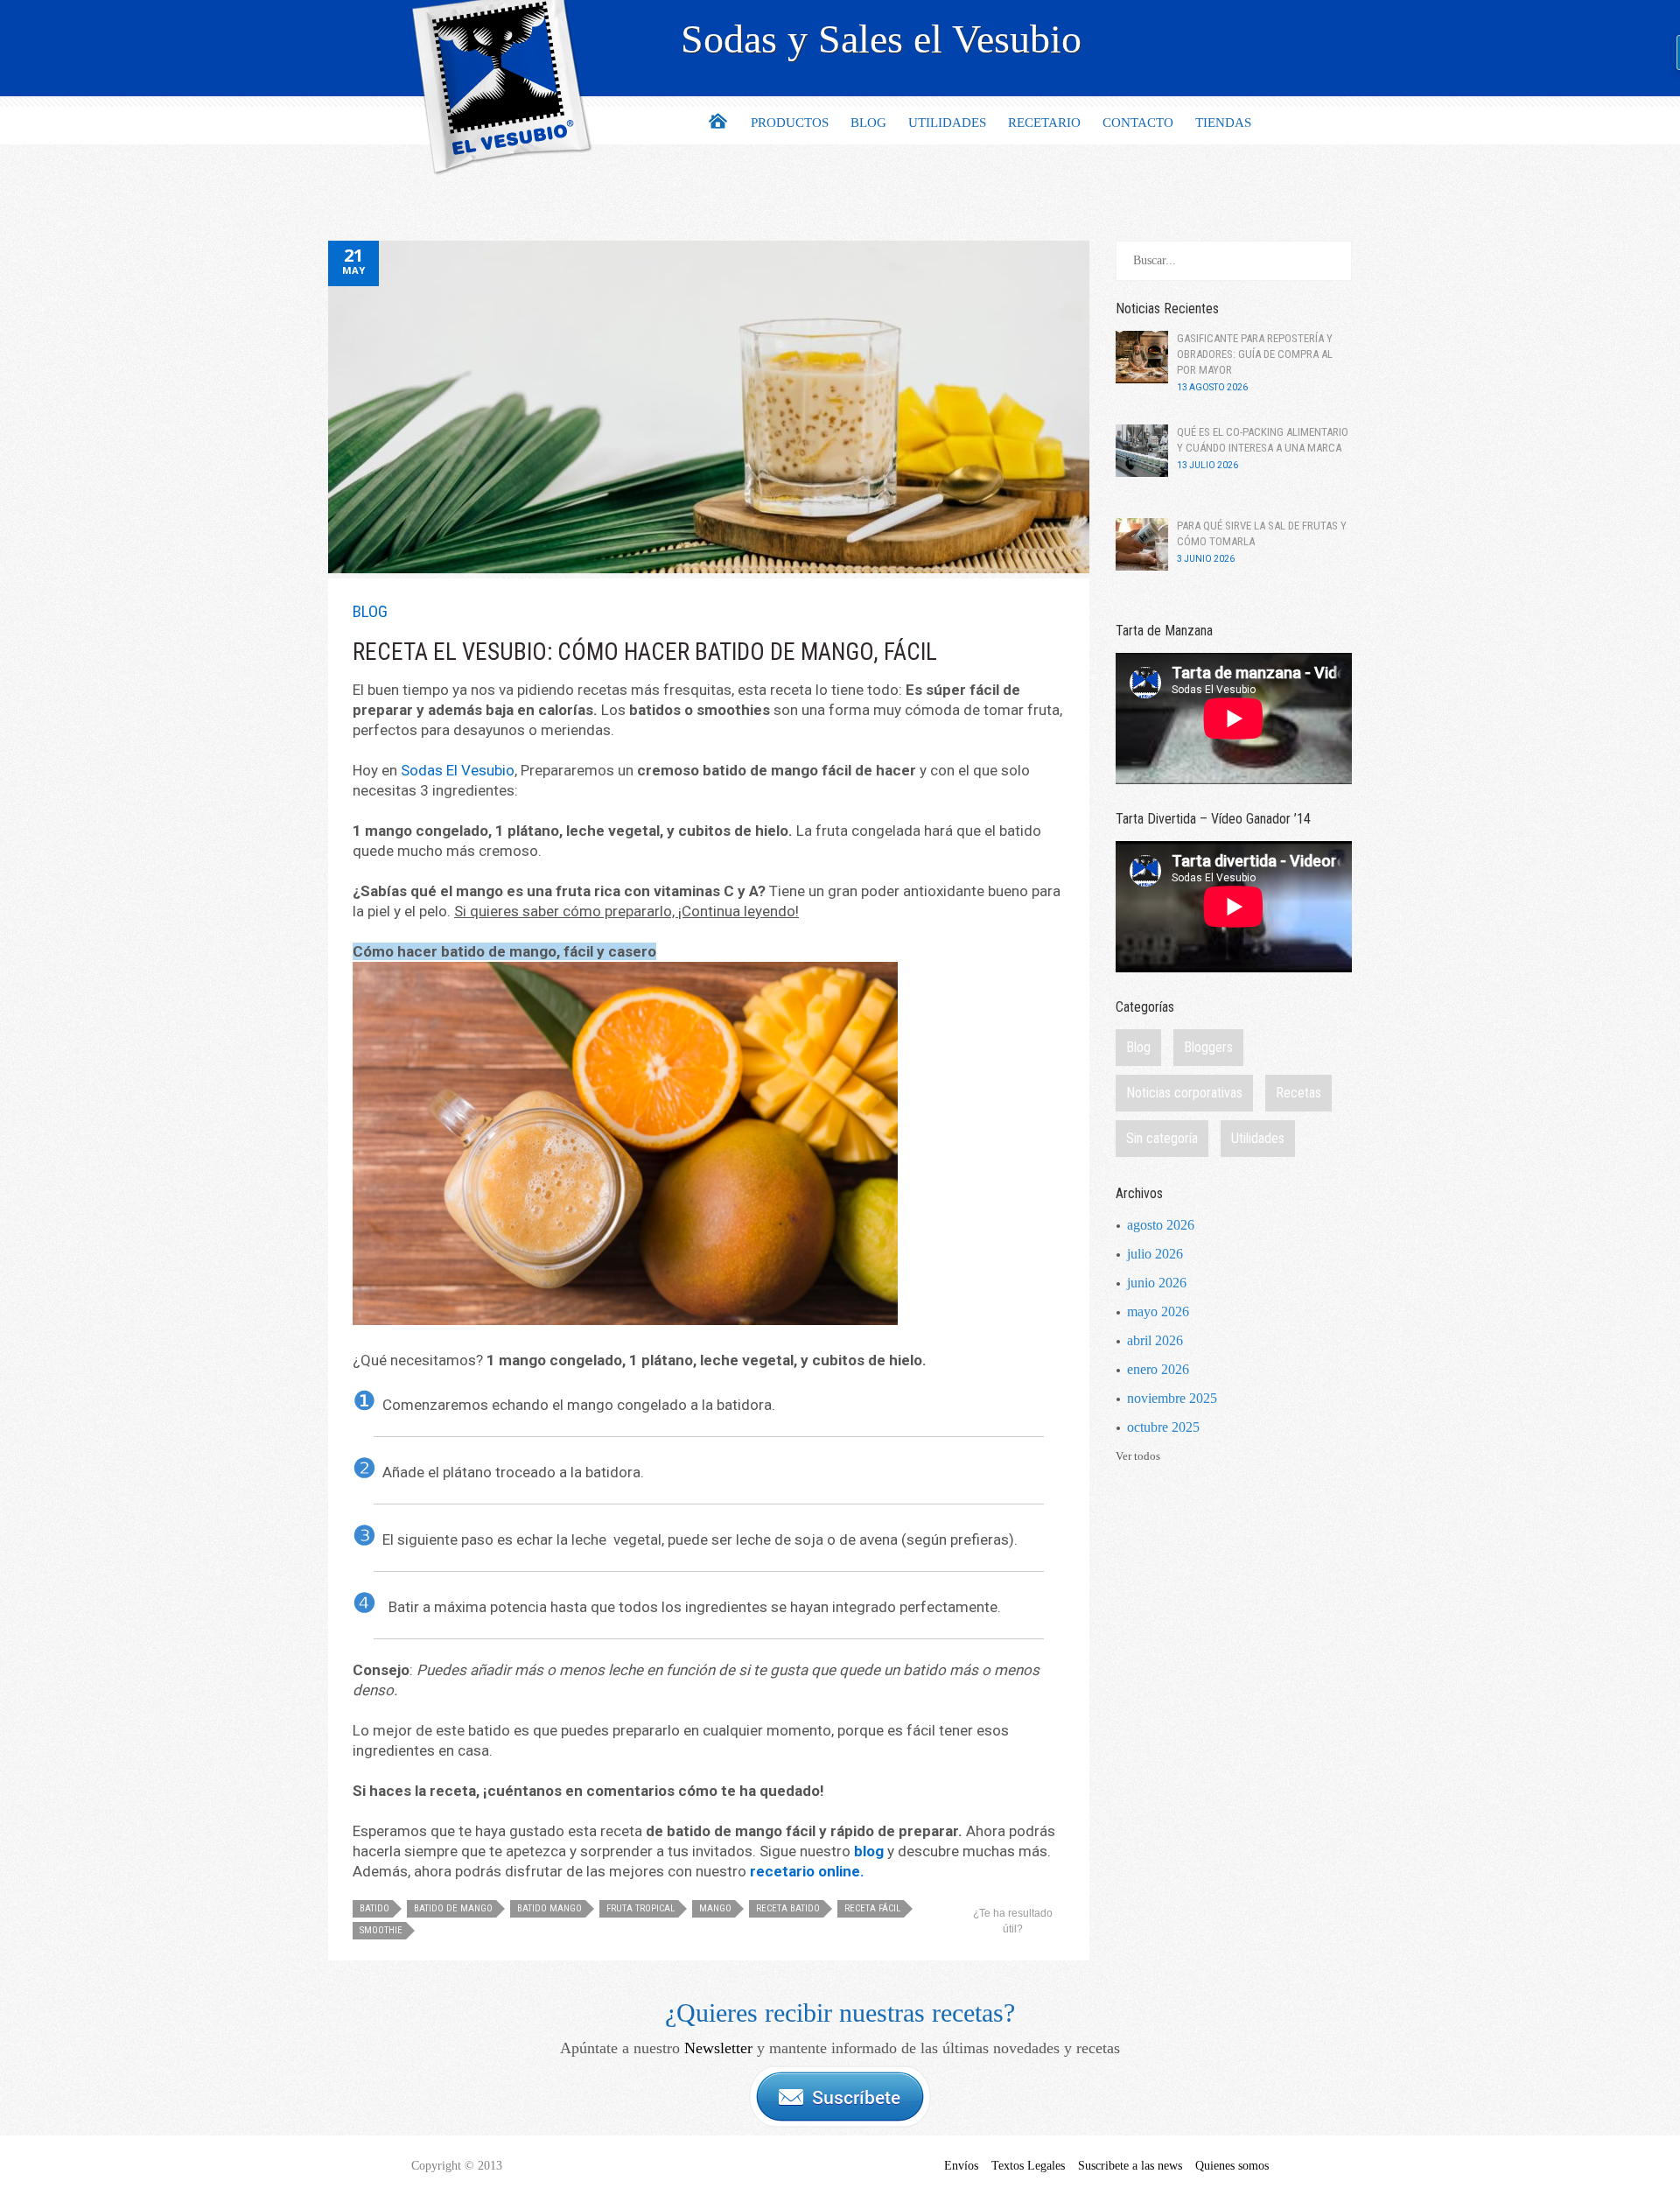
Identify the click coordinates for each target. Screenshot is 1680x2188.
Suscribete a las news (1130, 2166)
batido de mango (453, 1908)
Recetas (1298, 1093)
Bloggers (1208, 1047)
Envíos (961, 2166)
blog (869, 1851)
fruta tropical (640, 1908)
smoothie (381, 1930)
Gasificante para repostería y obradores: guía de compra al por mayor (1255, 354)
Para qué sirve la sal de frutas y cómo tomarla (1262, 533)
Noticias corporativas (1184, 1093)
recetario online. (807, 1871)
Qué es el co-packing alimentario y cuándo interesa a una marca (1263, 440)
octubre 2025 (1163, 1427)
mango (715, 1908)
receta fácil (872, 1908)
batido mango (549, 1908)
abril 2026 (1155, 1340)
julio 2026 (1155, 1254)
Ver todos (1138, 1456)
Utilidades (1258, 1138)
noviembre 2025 (1172, 1398)
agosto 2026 (1161, 1225)
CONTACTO (1138, 123)
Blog (370, 611)
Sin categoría (1162, 1138)
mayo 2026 (1158, 1311)
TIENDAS (1223, 123)
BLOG (868, 123)
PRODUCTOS (790, 123)
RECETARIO (1044, 123)
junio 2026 (1157, 1283)
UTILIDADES (947, 123)
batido (374, 1908)
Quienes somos (1232, 2166)
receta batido (788, 1908)
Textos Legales (1028, 2166)
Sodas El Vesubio (458, 770)
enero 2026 (1158, 1369)
